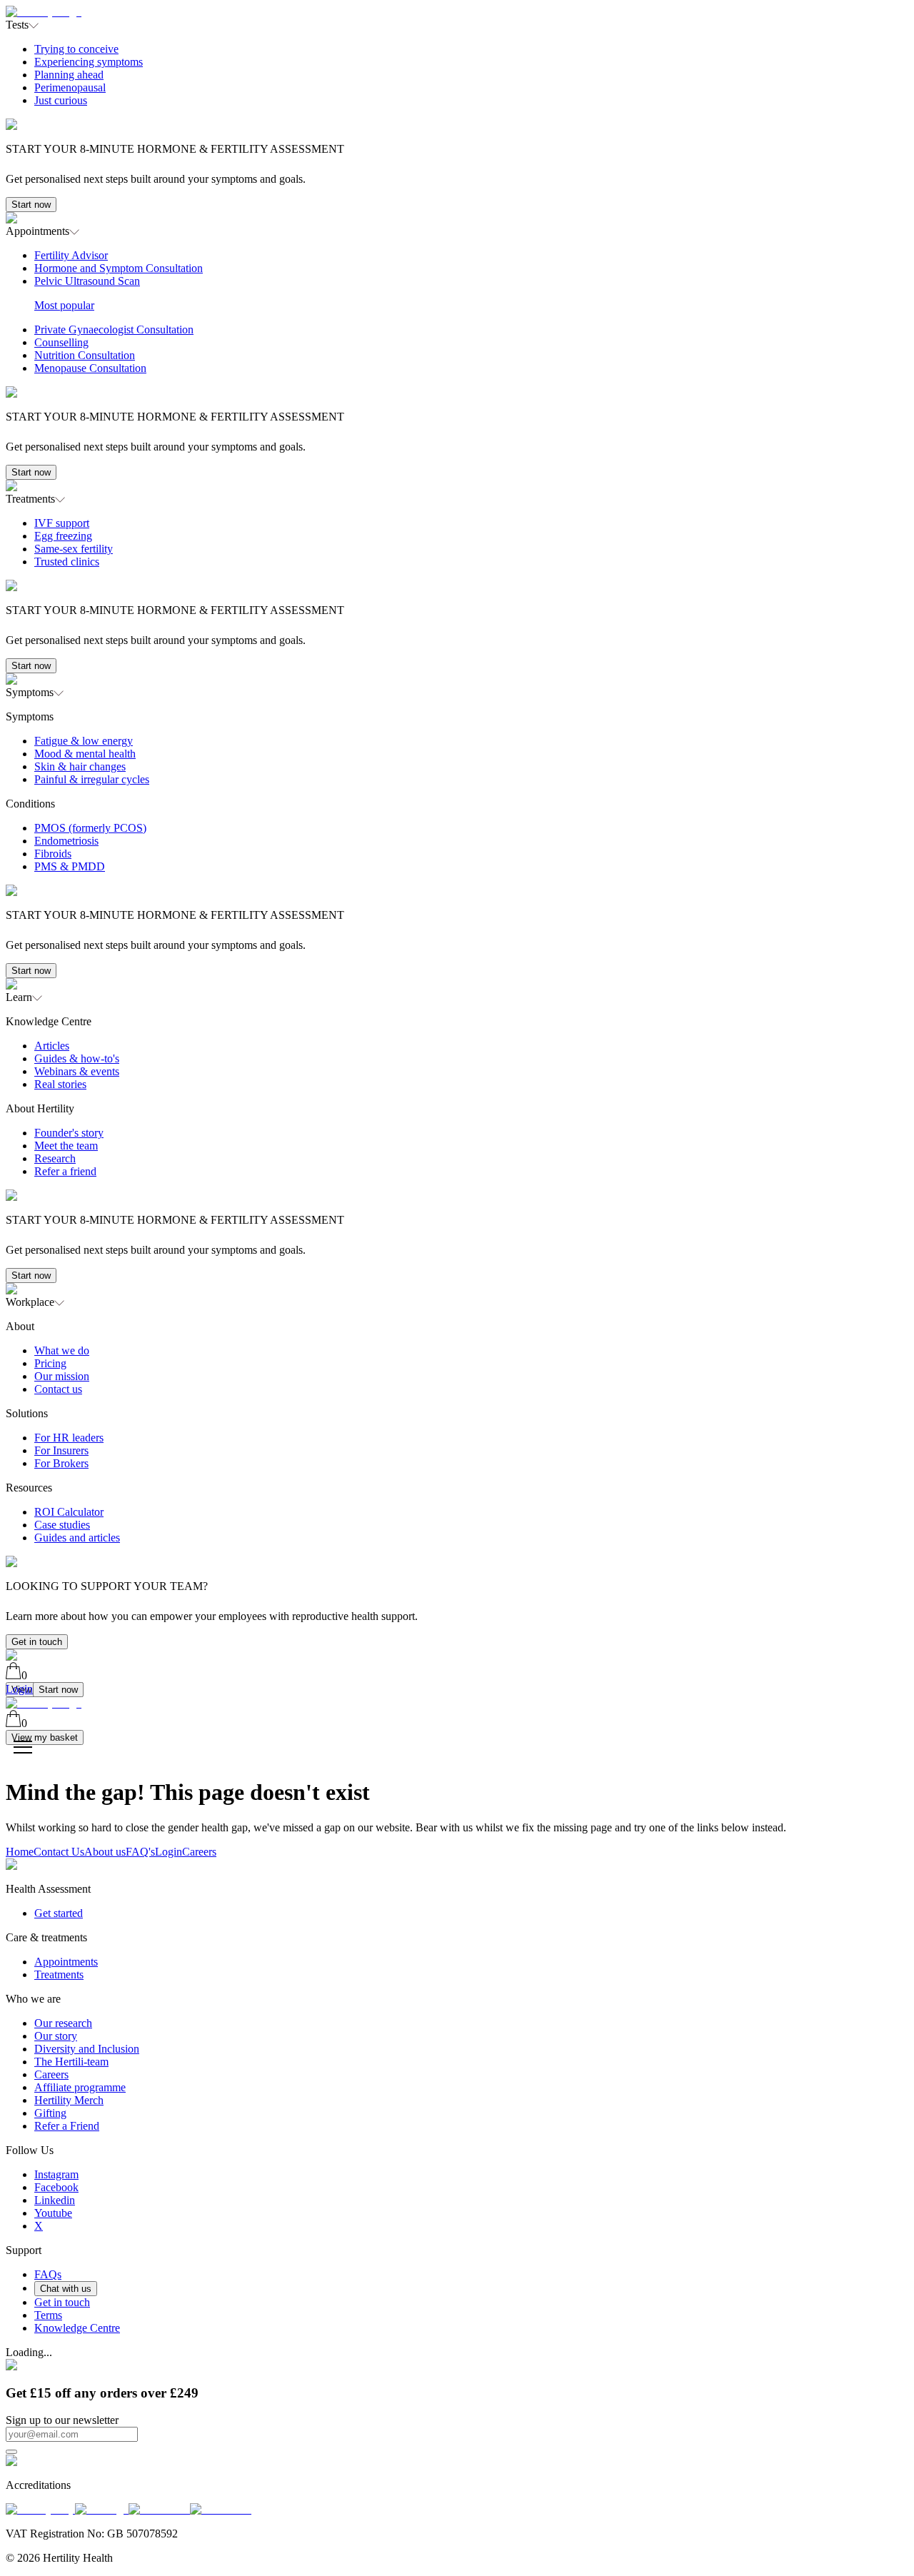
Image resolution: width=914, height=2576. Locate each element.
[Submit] (11, 2452)
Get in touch (37, 1642)
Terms (48, 2315)
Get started (59, 1913)
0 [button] (24, 1675)
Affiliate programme (80, 2087)
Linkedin (55, 2200)
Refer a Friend (67, 2126)
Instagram (56, 2174)
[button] (457, 122)
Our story (56, 2036)
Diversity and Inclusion (87, 2049)
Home (20, 1852)
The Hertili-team (71, 2062)
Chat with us (66, 2289)
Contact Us (59, 1852)
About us (105, 1852)
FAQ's (140, 1852)
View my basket (45, 1737)
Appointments (66, 1962)
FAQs (48, 2274)
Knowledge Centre (77, 2328)
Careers (199, 1852)
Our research (63, 2023)
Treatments (59, 1974)
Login (169, 1852)
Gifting (50, 2113)
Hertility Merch (69, 2100)
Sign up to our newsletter (62, 2420)
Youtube (53, 2213)
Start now (31, 205)
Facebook (56, 2187)
